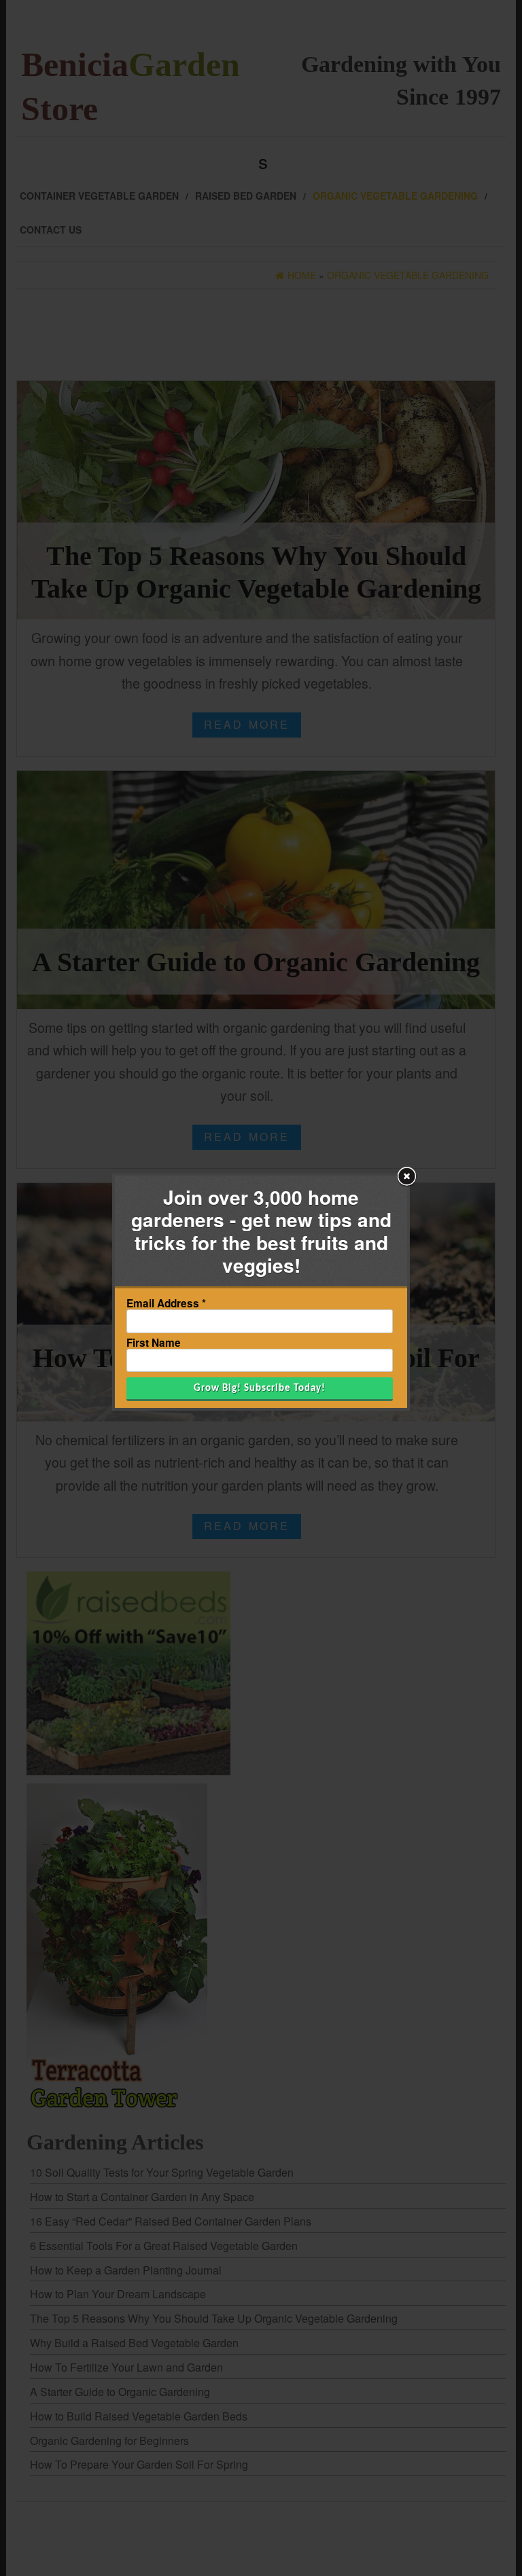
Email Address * (166, 1304)
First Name (154, 1343)
